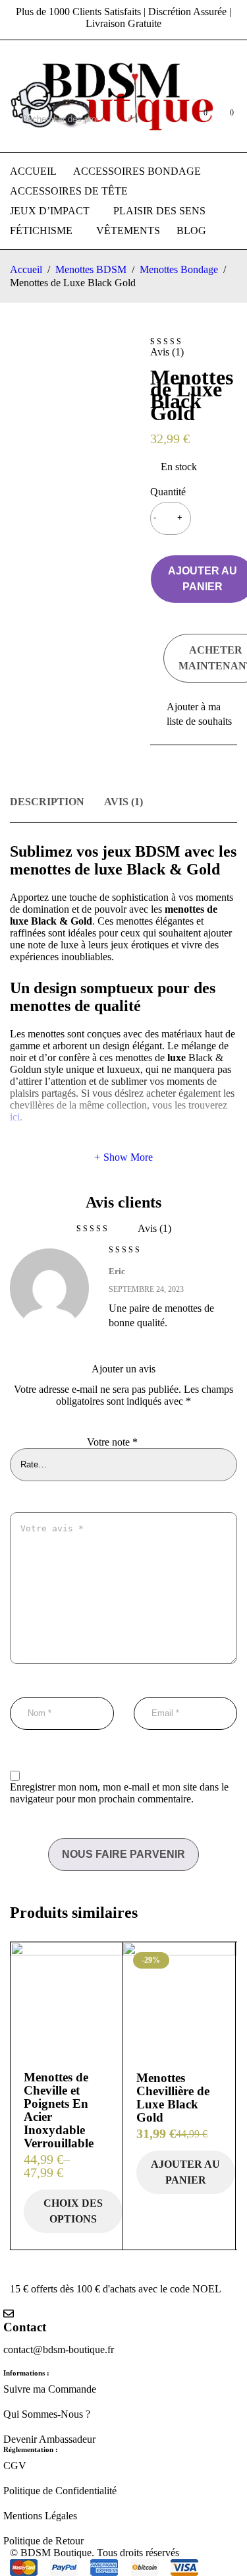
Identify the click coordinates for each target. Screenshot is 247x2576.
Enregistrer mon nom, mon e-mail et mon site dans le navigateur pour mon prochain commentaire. (119, 1793)
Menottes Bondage (179, 269)
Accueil (26, 269)
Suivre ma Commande (50, 2389)
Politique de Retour (43, 2541)
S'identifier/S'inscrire (170, 119)
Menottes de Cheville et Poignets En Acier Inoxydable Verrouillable (59, 2110)
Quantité (168, 492)
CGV (15, 2466)
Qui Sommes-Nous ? (47, 2414)
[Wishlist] (194, 714)
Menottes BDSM (91, 269)
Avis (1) (123, 802)
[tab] (47, 804)
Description (47, 802)
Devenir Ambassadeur (49, 2439)
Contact (25, 2327)
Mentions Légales (40, 2516)
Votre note (112, 1442)
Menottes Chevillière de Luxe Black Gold (173, 2098)
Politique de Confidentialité (60, 2491)
